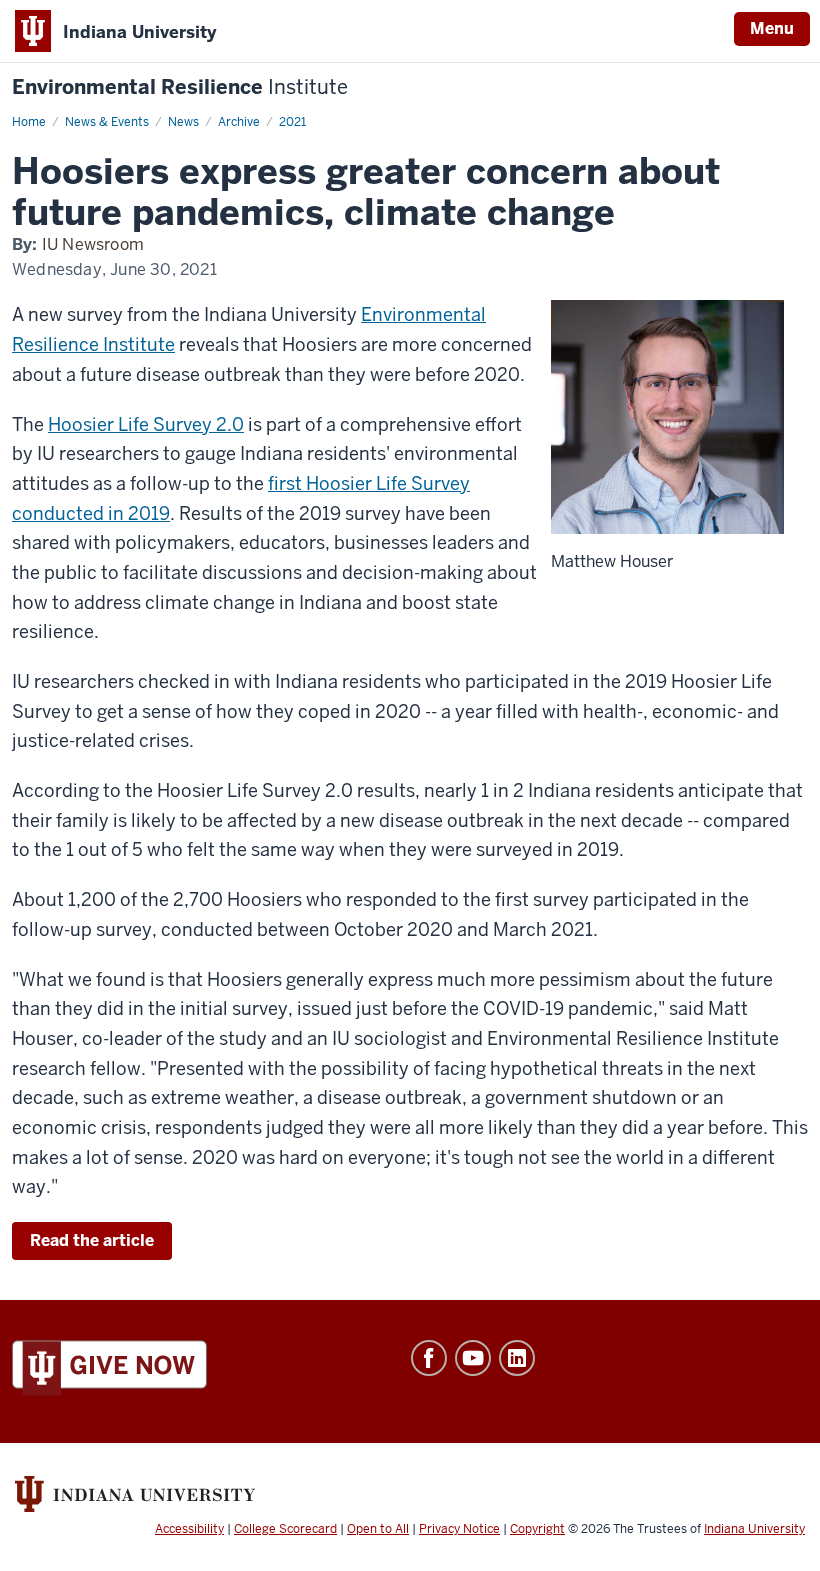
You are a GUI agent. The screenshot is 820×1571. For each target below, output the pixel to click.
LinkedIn (517, 1358)
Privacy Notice (459, 1529)
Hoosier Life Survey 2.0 (146, 424)
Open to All (378, 1529)
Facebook (429, 1358)
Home (29, 122)
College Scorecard (285, 1529)
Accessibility (189, 1529)
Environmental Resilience (180, 87)
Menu (772, 28)
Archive (239, 122)
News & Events (107, 122)
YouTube (473, 1358)
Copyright (537, 1529)
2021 (292, 122)
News (183, 122)
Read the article (92, 1240)
